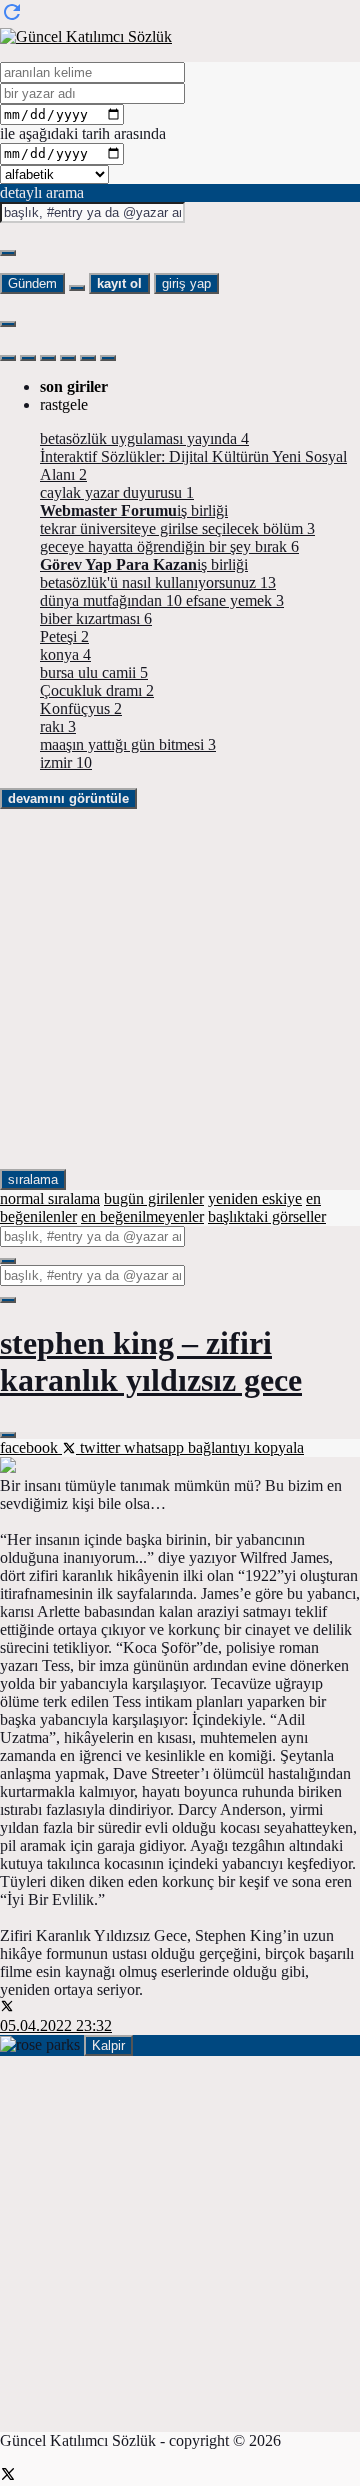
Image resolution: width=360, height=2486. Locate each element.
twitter (100, 1447)
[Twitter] (8, 2476)
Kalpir (108, 2045)
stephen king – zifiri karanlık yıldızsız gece (151, 1361)
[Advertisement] (180, 989)
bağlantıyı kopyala (246, 1447)
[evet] (8, 1261)
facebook (31, 1447)
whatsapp (156, 1447)
